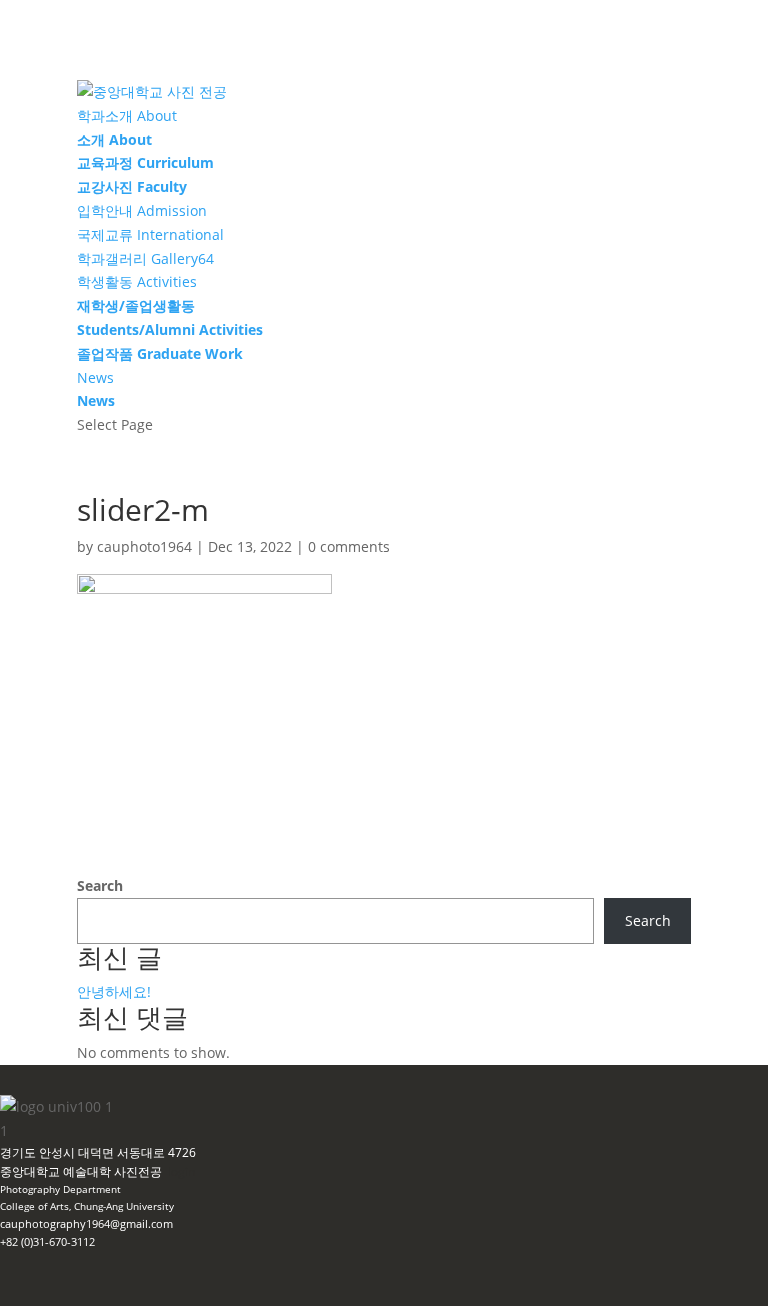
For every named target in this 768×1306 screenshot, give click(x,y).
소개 (114, 139)
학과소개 (127, 115)
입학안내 (142, 210)
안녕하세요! (114, 991)
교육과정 (145, 162)
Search (100, 885)
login (181, 1171)
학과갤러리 (145, 258)
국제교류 (150, 234)
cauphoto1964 (144, 546)
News (95, 377)
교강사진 (132, 186)
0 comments (349, 546)
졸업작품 (160, 353)
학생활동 (137, 281)
